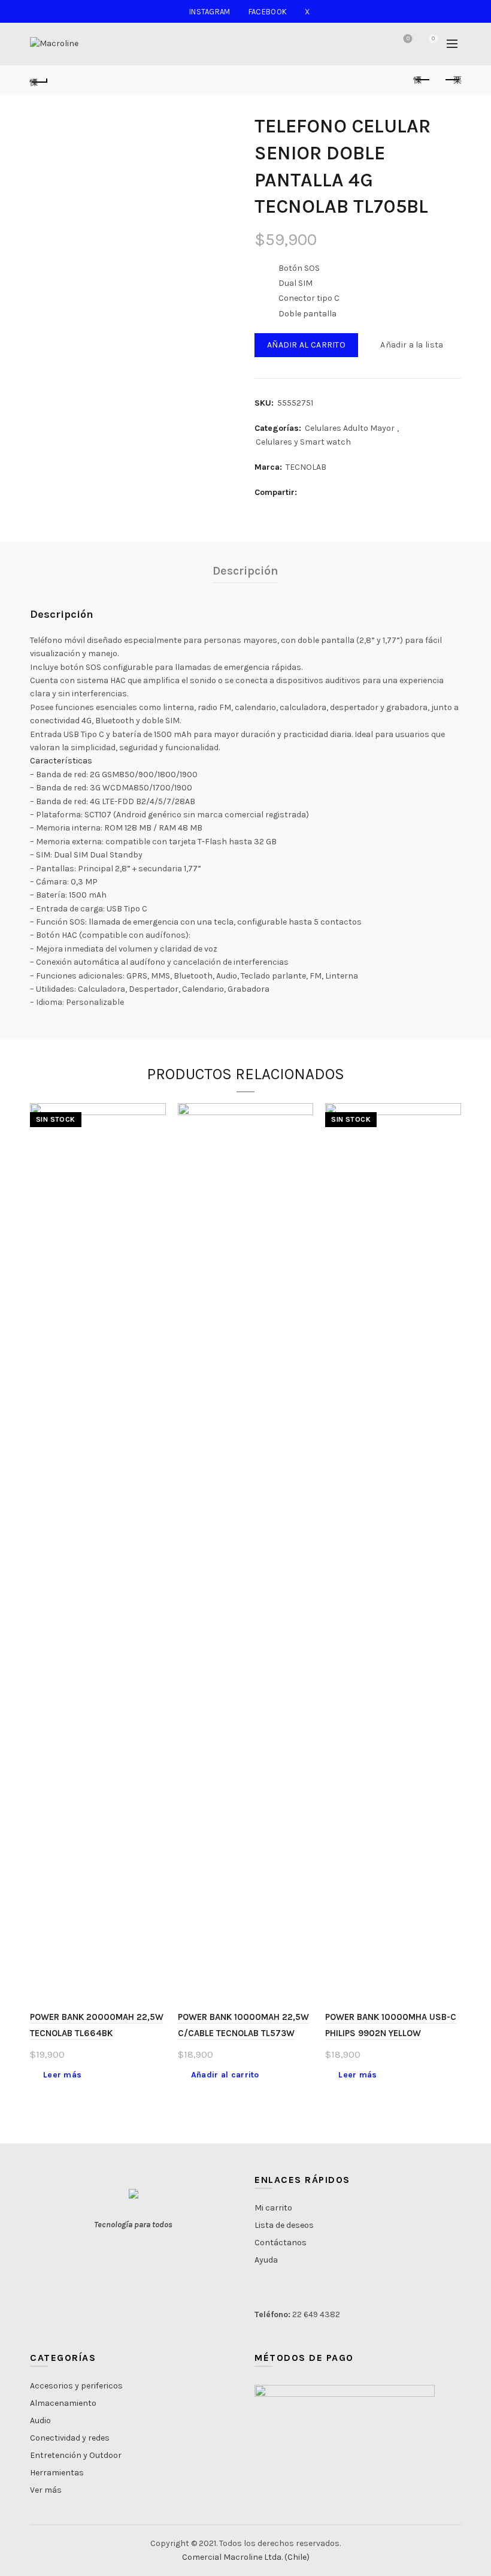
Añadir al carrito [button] (225, 2075)
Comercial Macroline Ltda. (232, 2557)
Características (61, 761)
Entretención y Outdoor (76, 2455)
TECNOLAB (306, 467)
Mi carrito (273, 2208)
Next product (452, 80)
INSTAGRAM (210, 12)
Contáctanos (281, 2243)
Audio (40, 2421)
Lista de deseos (408, 39)
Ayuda (266, 2260)
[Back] (39, 80)
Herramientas (57, 2473)
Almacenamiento (63, 2403)
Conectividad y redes (70, 2438)
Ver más (46, 2490)
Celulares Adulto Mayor (350, 428)
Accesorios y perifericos (76, 2386)
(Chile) (297, 2557)
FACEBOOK (268, 12)
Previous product (422, 80)
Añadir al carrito (306, 345)
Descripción (245, 571)
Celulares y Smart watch (303, 442)
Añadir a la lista (412, 345)
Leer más (62, 2075)
